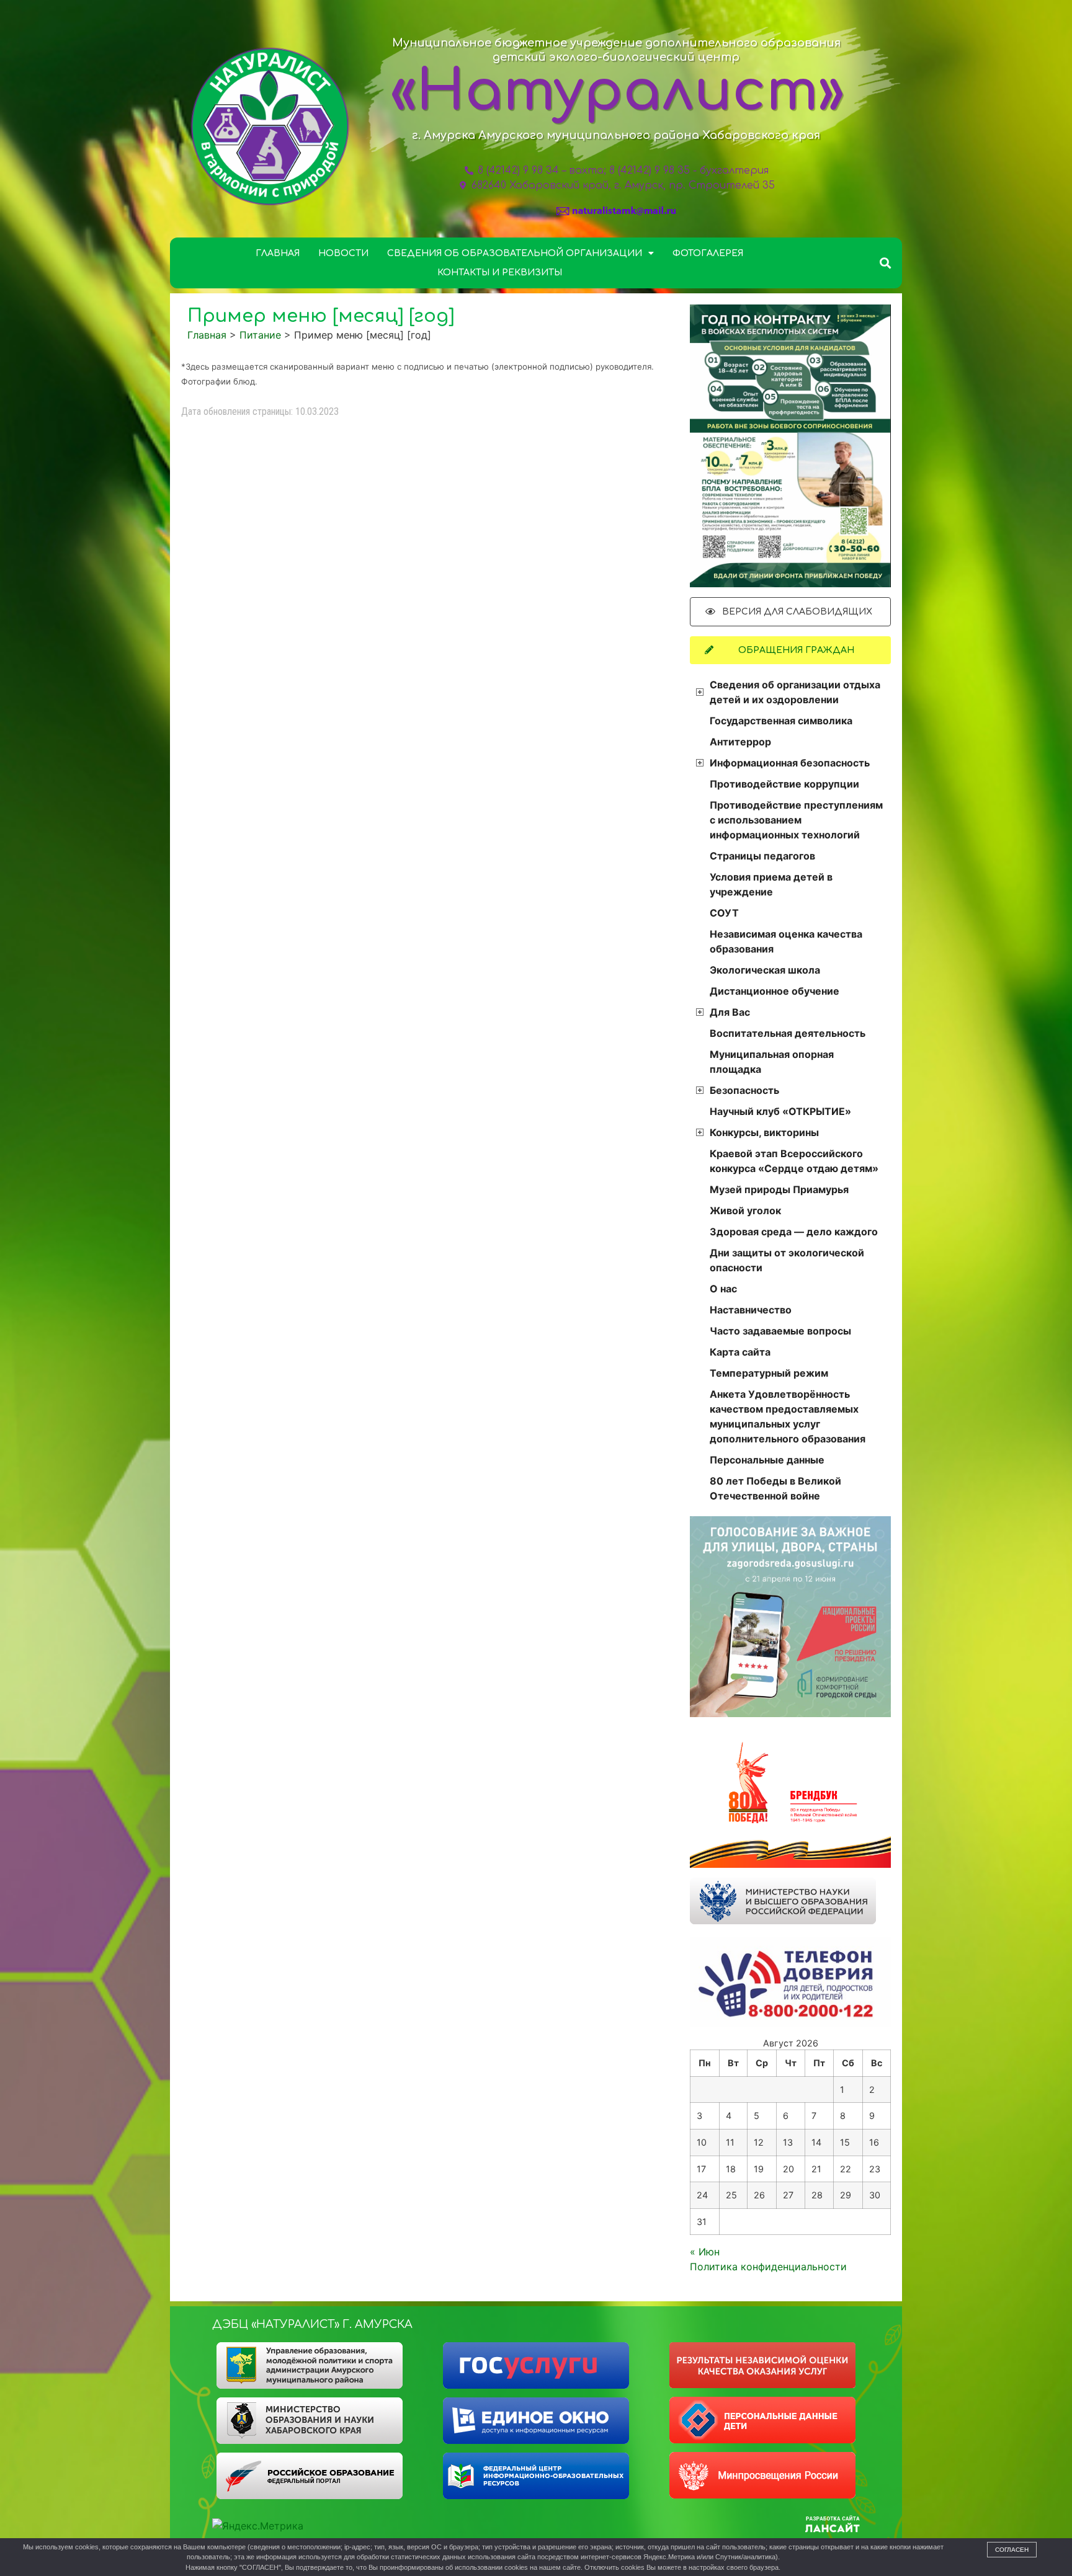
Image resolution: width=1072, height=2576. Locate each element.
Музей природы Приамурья (779, 1189)
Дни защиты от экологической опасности (787, 1260)
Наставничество (751, 1310)
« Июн (705, 2252)
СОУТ (724, 913)
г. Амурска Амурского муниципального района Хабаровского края (616, 135)
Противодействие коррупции (784, 784)
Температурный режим (769, 1373)
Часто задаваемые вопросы (780, 1331)
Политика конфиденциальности (768, 2267)
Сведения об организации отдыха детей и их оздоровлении (795, 692)
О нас (723, 1289)
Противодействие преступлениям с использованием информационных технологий (796, 820)
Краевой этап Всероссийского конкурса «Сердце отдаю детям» (794, 1161)
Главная (278, 253)
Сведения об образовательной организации (515, 253)
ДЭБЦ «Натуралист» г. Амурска (312, 2324)
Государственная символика (781, 721)
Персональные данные (767, 1460)
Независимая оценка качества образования (786, 941)
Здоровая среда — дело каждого (794, 1232)
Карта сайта (740, 1352)
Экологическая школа (765, 970)
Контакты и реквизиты (500, 273)
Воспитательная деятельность (788, 1033)
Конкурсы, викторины (764, 1132)
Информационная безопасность (790, 763)
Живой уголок (745, 1210)
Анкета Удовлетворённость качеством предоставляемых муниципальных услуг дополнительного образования (788, 1416)
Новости (343, 253)
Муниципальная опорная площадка (772, 1062)
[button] (886, 263)
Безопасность (744, 1090)
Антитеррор (740, 742)
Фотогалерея (708, 253)
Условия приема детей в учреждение (771, 884)
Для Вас (730, 1012)
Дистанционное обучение (775, 991)
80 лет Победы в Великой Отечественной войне (775, 1488)
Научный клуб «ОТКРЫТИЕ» (780, 1111)
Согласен (1012, 2550)
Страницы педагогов (762, 856)
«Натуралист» (617, 92)
